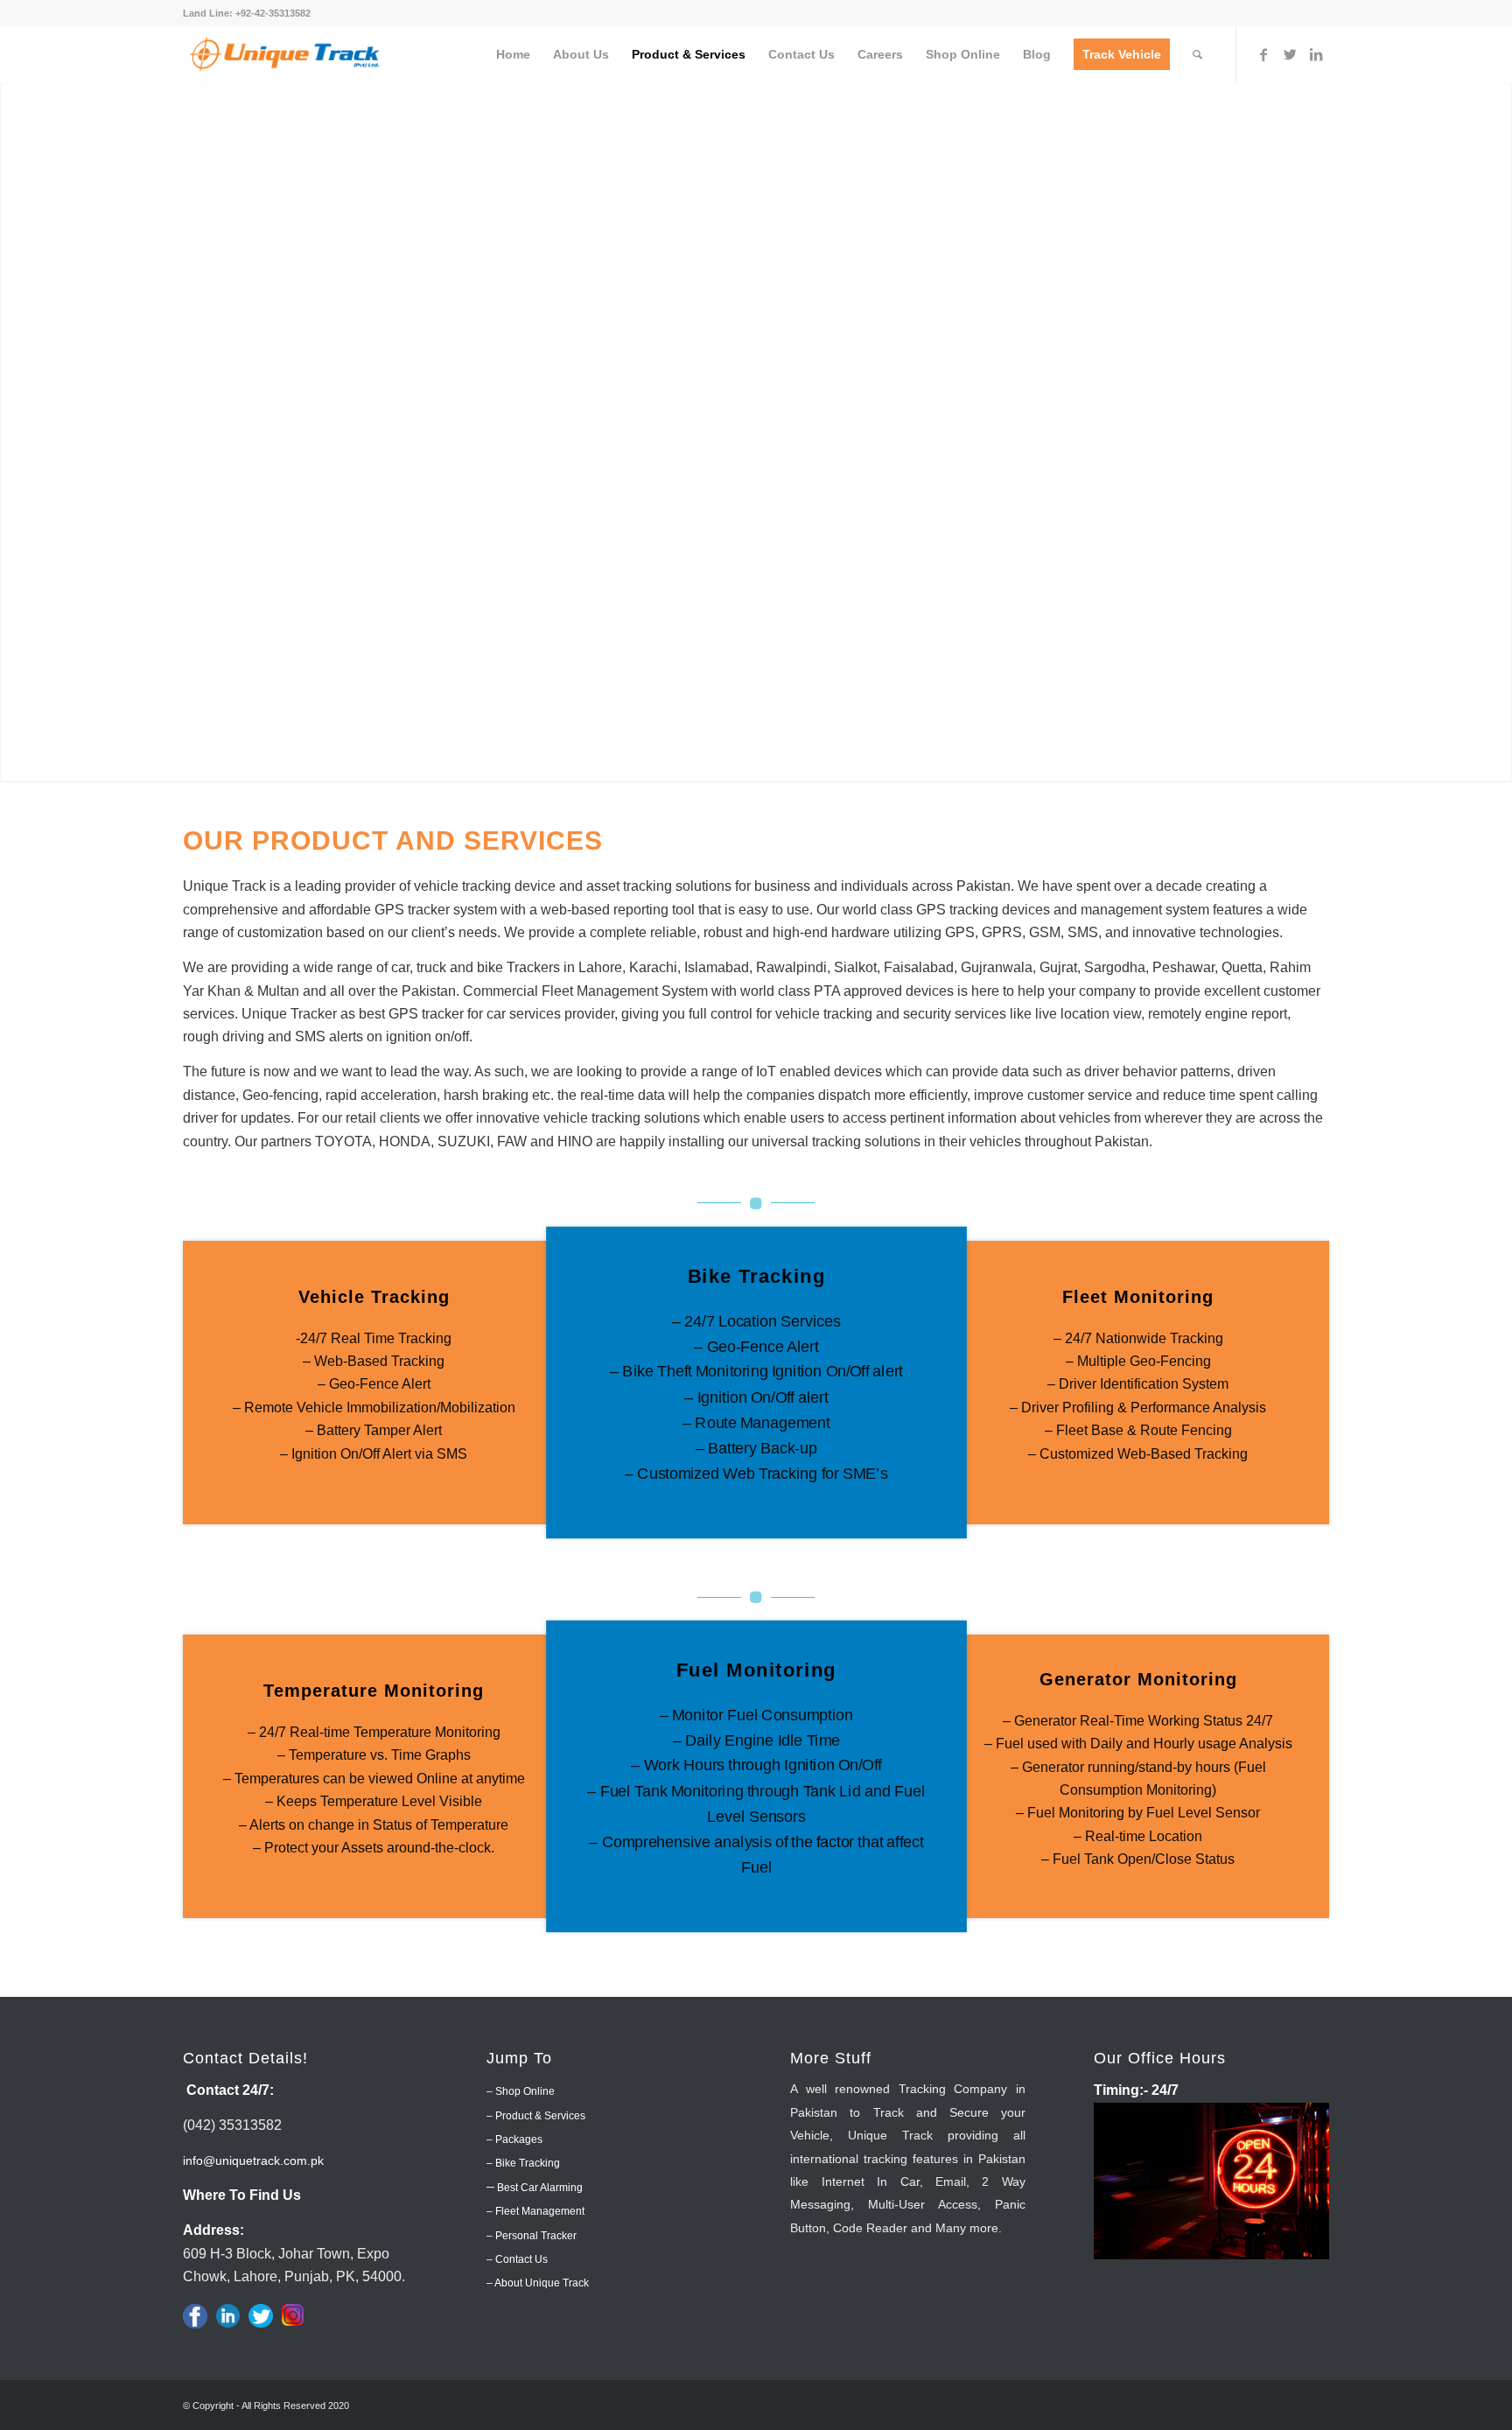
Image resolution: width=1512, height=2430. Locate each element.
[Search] (1197, 55)
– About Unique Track (538, 2283)
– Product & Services (536, 2116)
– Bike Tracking (523, 2163)
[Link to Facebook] (1263, 54)
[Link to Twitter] (1290, 54)
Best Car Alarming (539, 2188)
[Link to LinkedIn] (1316, 54)
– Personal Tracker (532, 2236)
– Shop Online (521, 2091)
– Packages (514, 2139)
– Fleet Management (535, 2211)
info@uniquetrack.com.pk (253, 2160)
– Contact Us (517, 2259)
